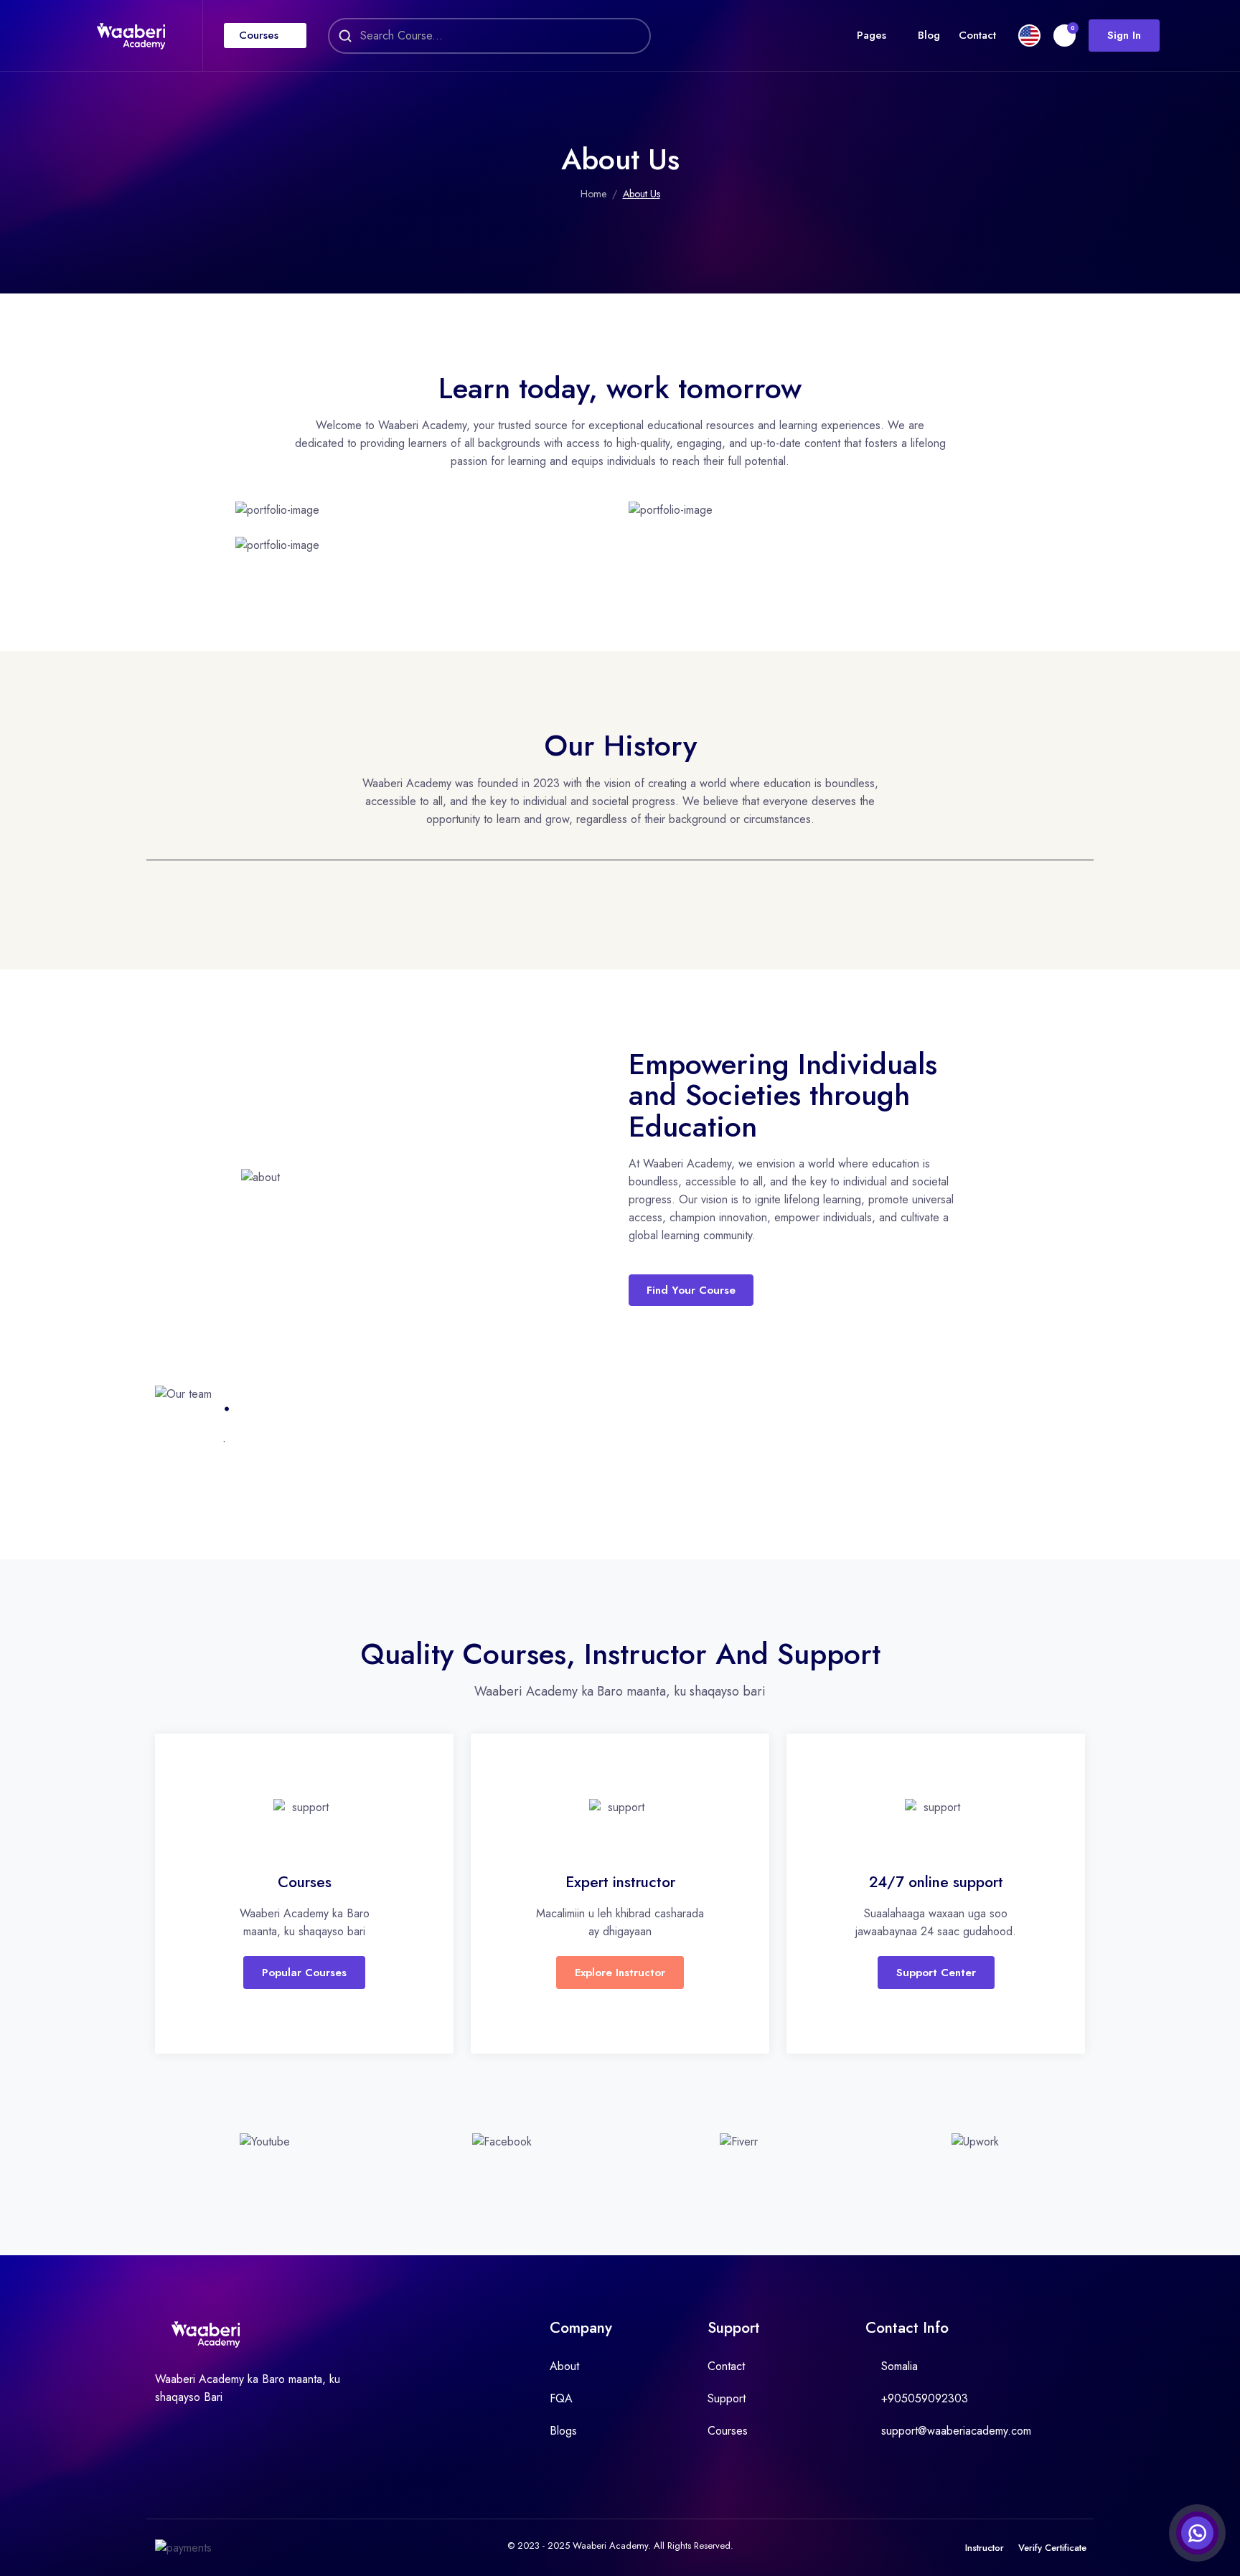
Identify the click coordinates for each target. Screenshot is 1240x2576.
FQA (561, 2398)
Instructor (985, 2548)
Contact (977, 35)
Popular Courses (304, 1973)
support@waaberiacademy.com (956, 2431)
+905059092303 (925, 2398)
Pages (872, 35)
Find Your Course (691, 1290)
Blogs (563, 2431)
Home (593, 194)
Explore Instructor (620, 1973)
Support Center (936, 1973)
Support (727, 2398)
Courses (259, 35)
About (564, 2366)
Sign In (1124, 35)
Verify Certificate (1052, 2548)
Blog (929, 35)
